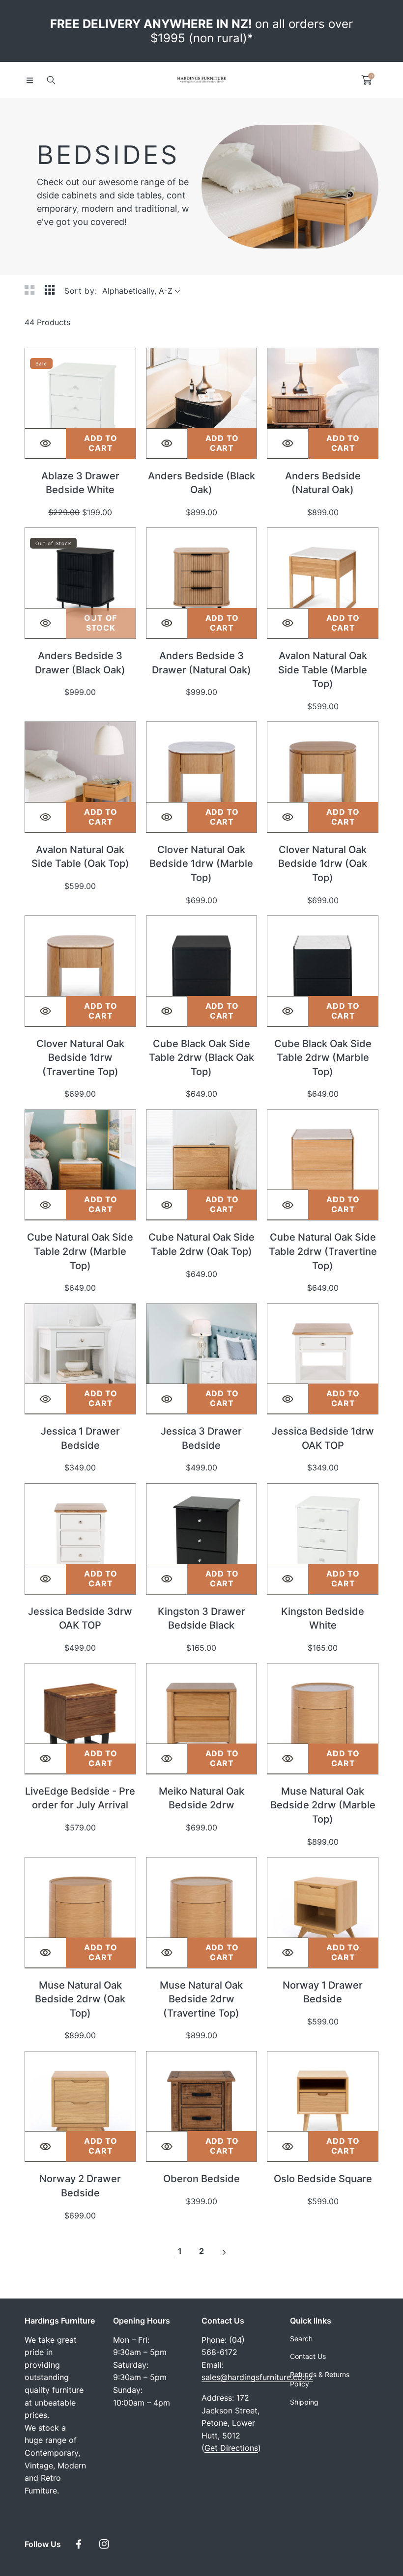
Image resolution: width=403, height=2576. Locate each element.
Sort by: (81, 291)
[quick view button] (45, 443)
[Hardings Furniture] (201, 80)
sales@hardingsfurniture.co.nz (257, 2377)
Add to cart (101, 443)
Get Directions (231, 2448)
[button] (29, 80)
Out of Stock (101, 623)
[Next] (223, 2251)
